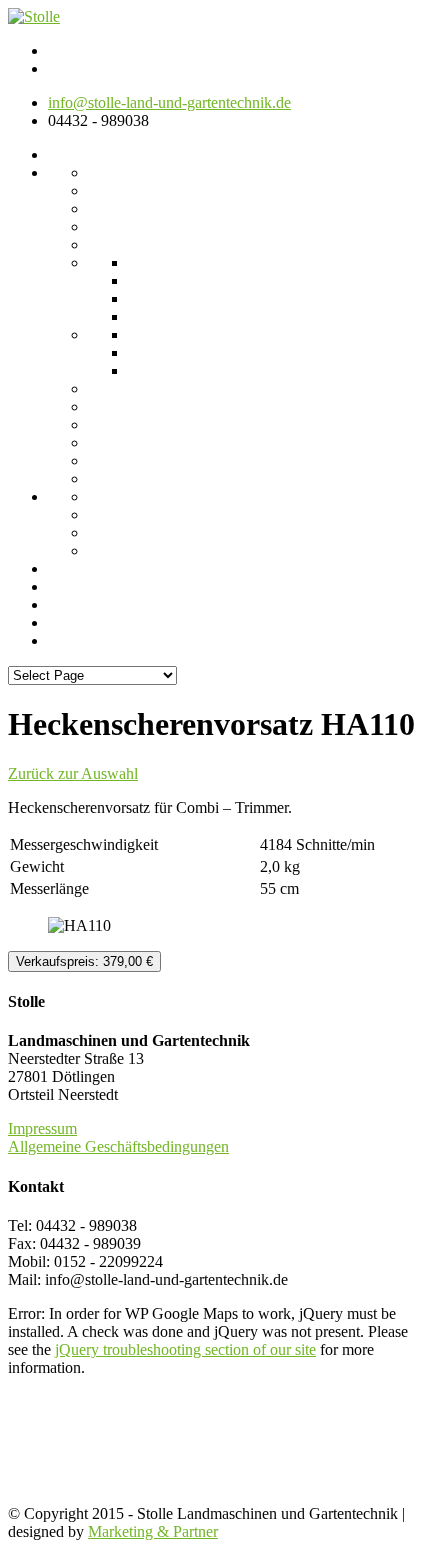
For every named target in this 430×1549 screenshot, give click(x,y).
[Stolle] (34, 16)
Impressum (42, 1128)
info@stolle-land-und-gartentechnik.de (169, 102)
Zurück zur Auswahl (73, 773)
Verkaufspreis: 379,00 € (84, 961)
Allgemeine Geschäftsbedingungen (118, 1146)
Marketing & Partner (153, 1531)
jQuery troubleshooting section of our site (185, 1349)
